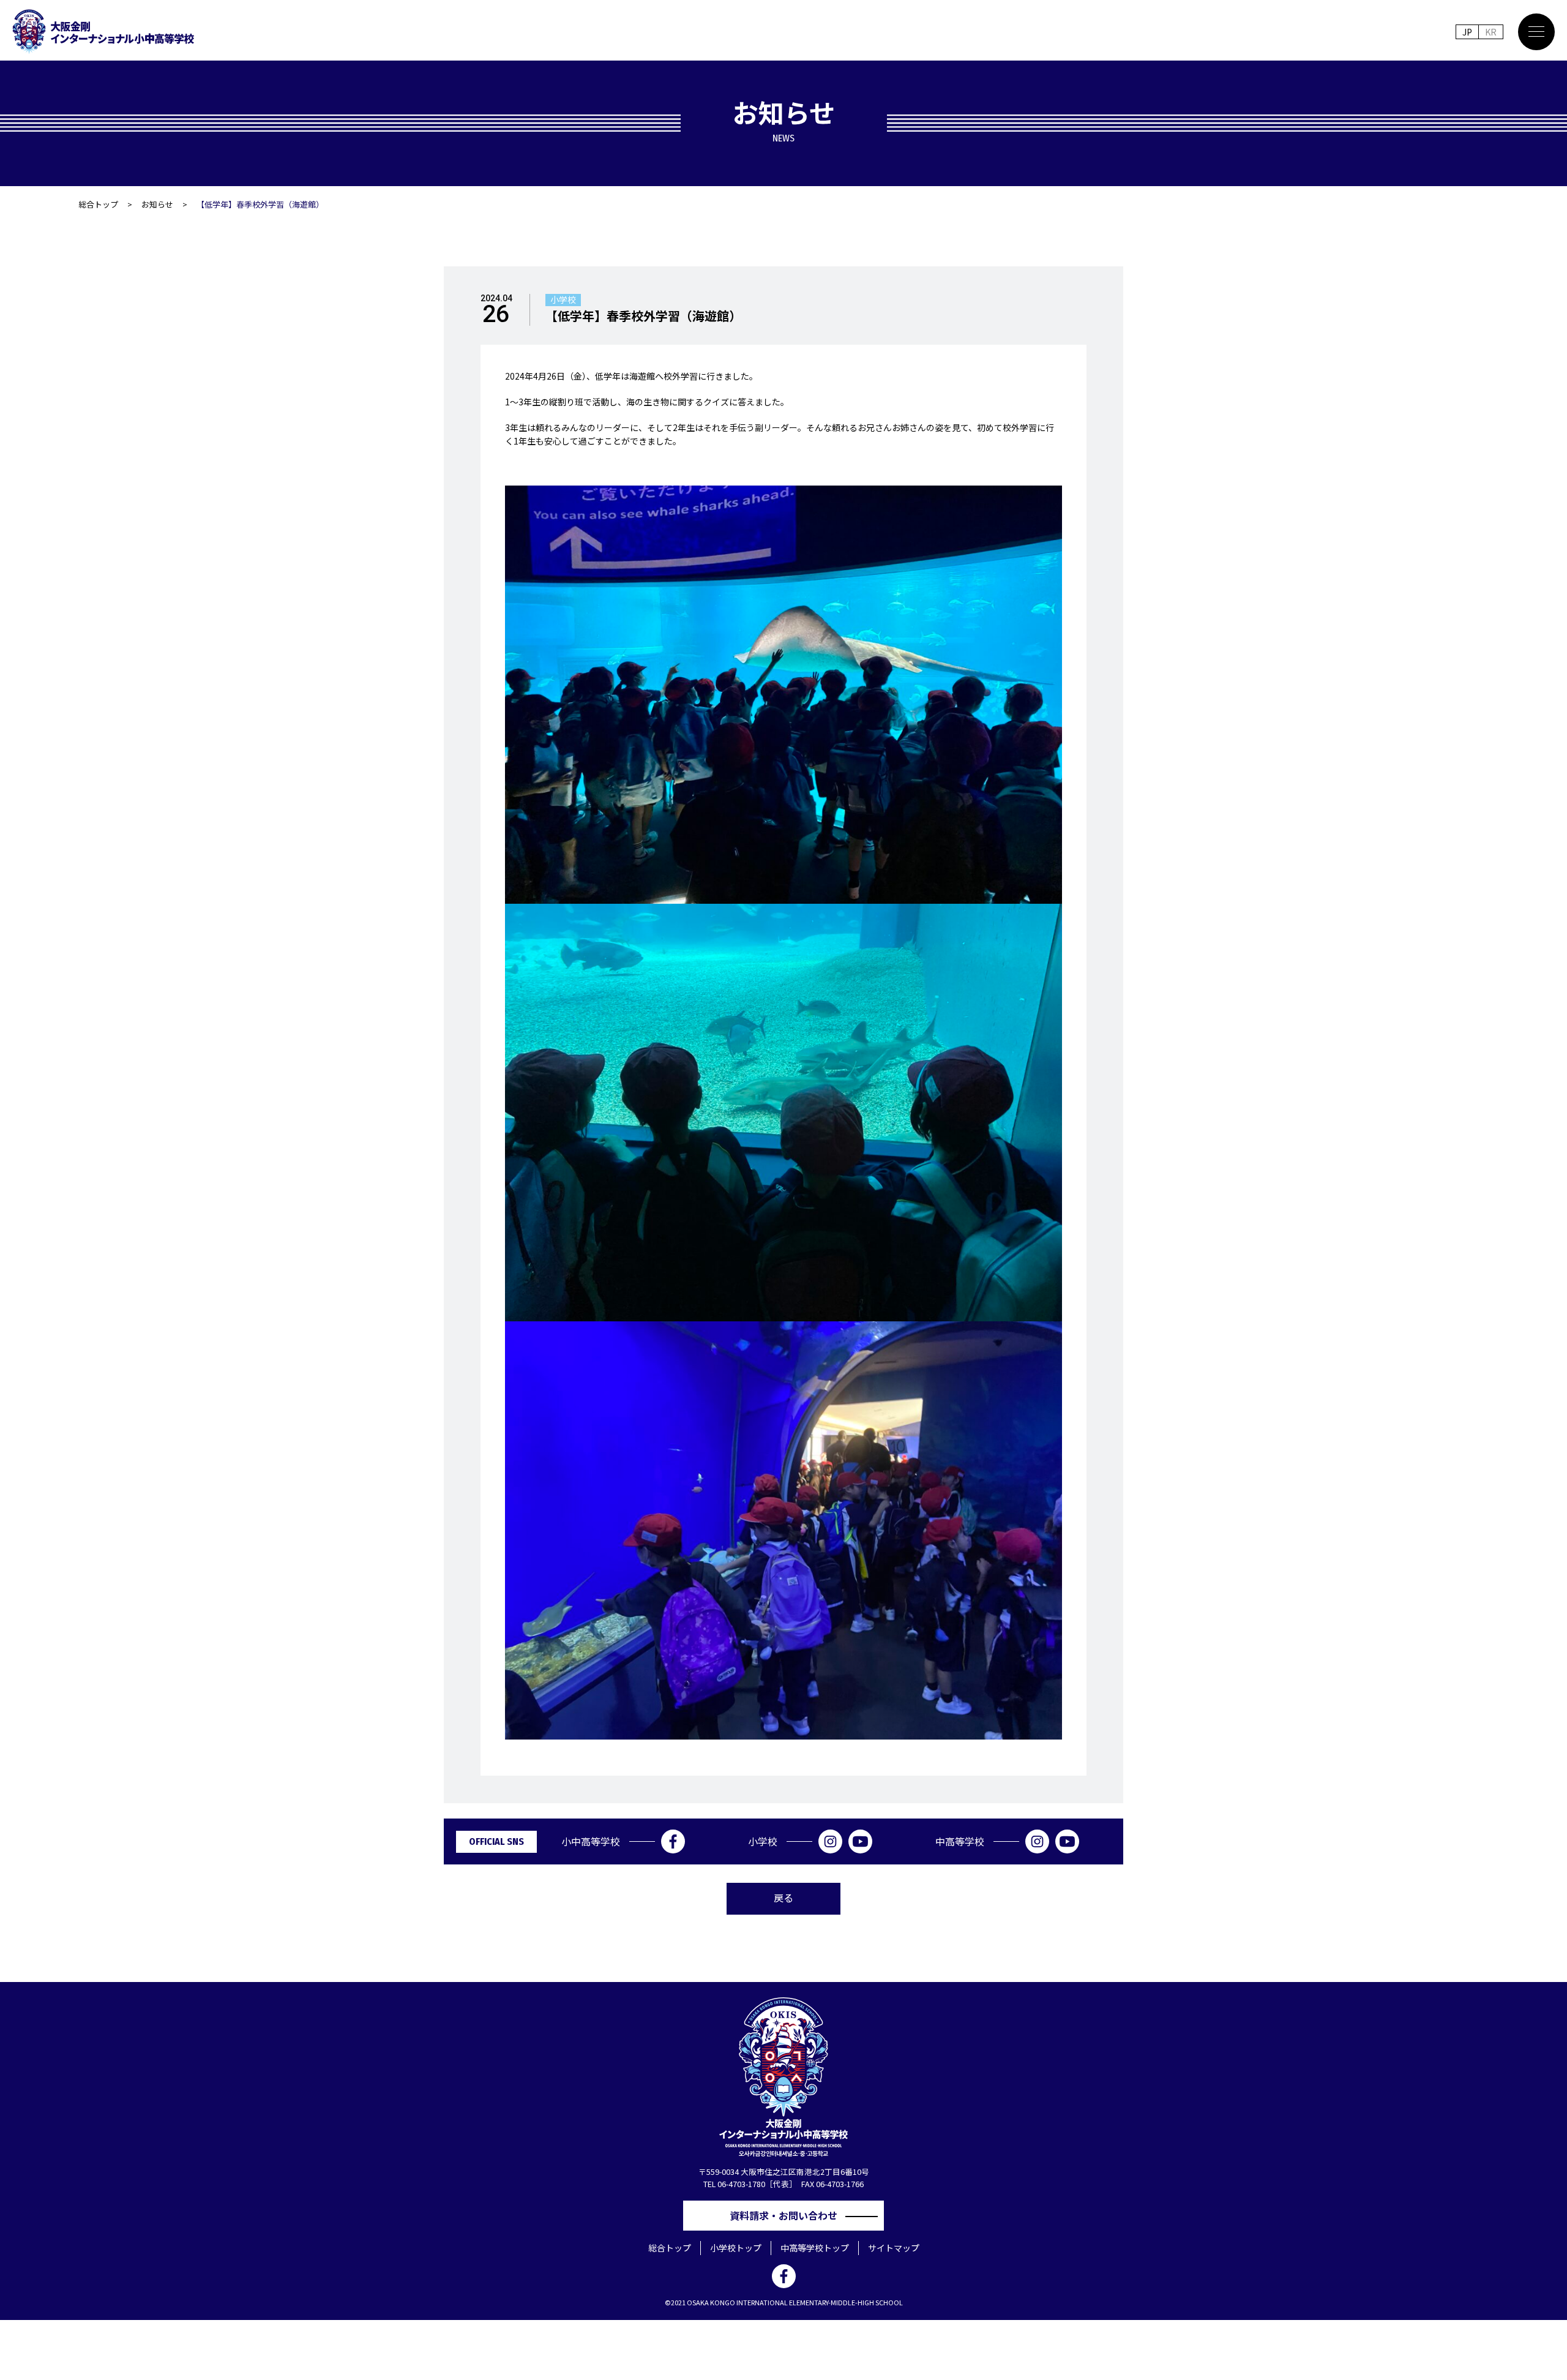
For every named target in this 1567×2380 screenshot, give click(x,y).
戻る (783, 1898)
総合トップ (98, 204)
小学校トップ (736, 2248)
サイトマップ (894, 2248)
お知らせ (157, 204)
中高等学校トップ (815, 2248)
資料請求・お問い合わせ (788, 2215)
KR (1491, 32)
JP (1467, 32)
